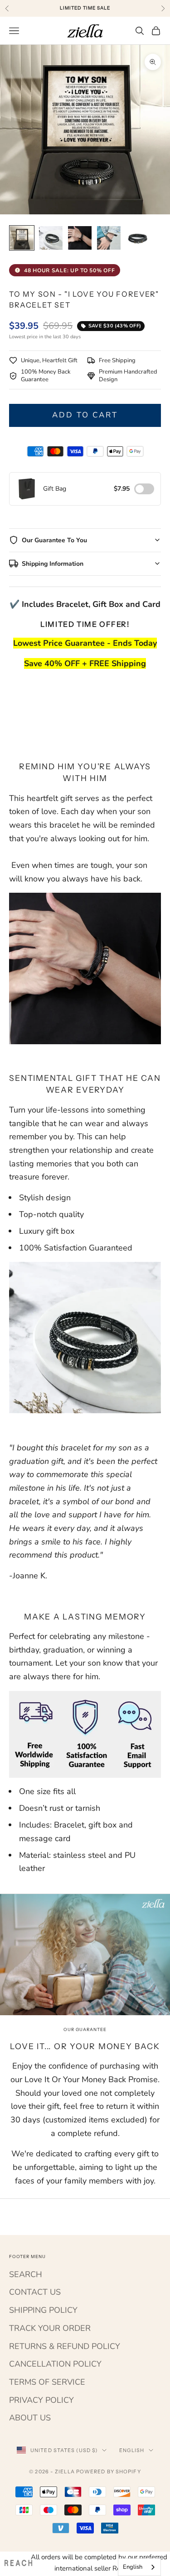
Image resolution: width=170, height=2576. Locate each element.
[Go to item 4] (109, 238)
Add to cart (85, 415)
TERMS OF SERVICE (47, 2382)
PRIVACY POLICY (41, 2400)
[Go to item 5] (138, 238)
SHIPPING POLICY (43, 2310)
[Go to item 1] (22, 238)
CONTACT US (35, 2292)
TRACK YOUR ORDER (50, 2328)
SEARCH (26, 2274)
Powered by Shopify (109, 2472)
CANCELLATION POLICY (55, 2364)
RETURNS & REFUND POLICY (65, 2346)
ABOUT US (30, 2418)
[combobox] (139, 2567)
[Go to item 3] (80, 238)
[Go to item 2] (51, 238)
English (132, 2450)
